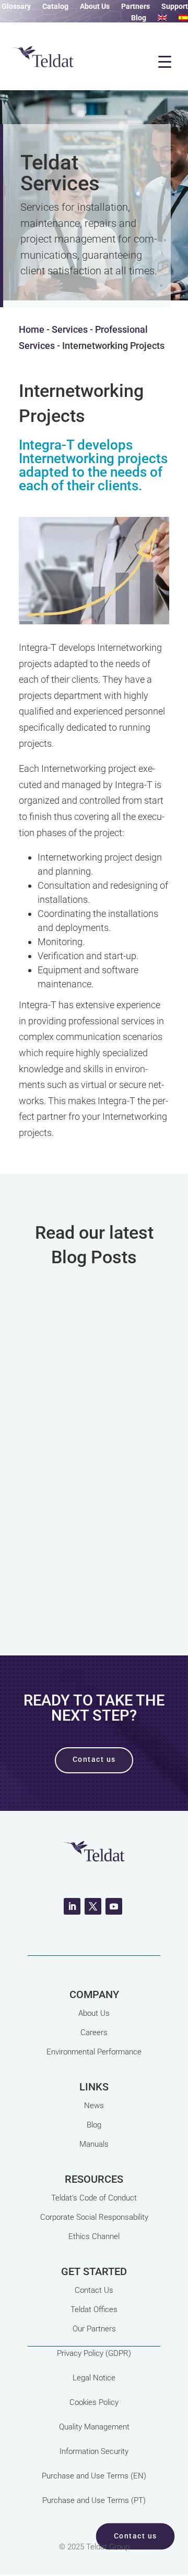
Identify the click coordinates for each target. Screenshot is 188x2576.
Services (70, 329)
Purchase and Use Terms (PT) (94, 2500)
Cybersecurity (97, 1466)
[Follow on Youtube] (114, 1906)
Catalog (55, 7)
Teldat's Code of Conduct (94, 2198)
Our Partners (94, 2329)
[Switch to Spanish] (183, 20)
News (94, 2106)
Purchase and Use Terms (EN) (94, 2476)
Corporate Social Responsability (94, 2217)
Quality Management (94, 2427)
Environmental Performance (94, 2052)
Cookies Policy (94, 2402)
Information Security (94, 2451)
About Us (95, 7)
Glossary (16, 7)
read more (94, 1568)
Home (32, 329)
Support (175, 7)
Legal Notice (94, 2378)
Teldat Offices (94, 2309)
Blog (139, 18)
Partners (136, 7)
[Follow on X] (93, 1906)
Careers (94, 2033)
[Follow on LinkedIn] (72, 1906)
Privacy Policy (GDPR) (94, 2353)
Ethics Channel (94, 2236)
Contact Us (94, 2290)
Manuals (94, 2144)
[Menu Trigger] (164, 62)
